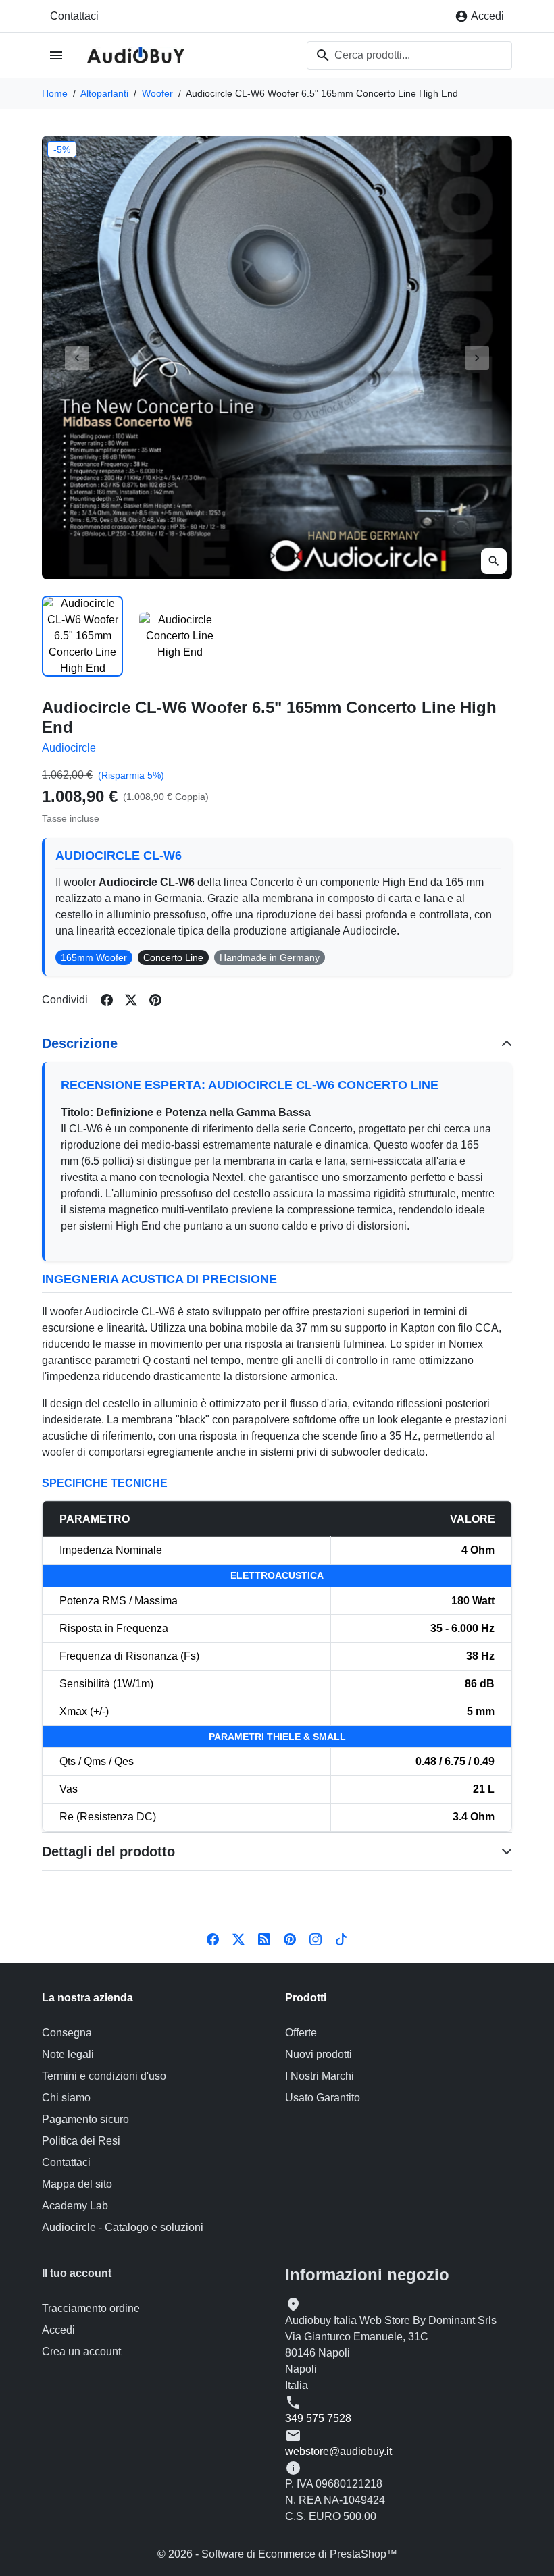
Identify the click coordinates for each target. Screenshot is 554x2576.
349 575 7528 (318, 2418)
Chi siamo (66, 2098)
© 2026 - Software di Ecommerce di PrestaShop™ (277, 2554)
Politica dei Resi (81, 2141)
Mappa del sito (77, 2184)
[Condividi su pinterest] (155, 1000)
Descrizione (80, 1043)
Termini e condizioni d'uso (104, 2076)
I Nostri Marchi (320, 2076)
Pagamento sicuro (85, 2119)
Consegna (67, 2033)
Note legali (68, 2054)
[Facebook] (213, 1938)
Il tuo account (77, 2273)
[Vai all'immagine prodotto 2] (180, 636)
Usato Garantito (323, 2098)
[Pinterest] (290, 1938)
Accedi (58, 2330)
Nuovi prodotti (319, 2054)
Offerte (301, 2033)
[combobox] (409, 55)
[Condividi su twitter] (131, 1000)
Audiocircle (69, 748)
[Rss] (264, 1938)
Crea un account (81, 2351)
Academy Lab (75, 2206)
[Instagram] (316, 1938)
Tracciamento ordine (91, 2308)
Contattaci (74, 16)
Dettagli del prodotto (108, 1851)
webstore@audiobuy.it (338, 2451)
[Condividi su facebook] (107, 1000)
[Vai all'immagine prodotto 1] (82, 636)
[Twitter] (238, 1938)
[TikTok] (341, 1938)
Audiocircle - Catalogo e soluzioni (123, 2227)
